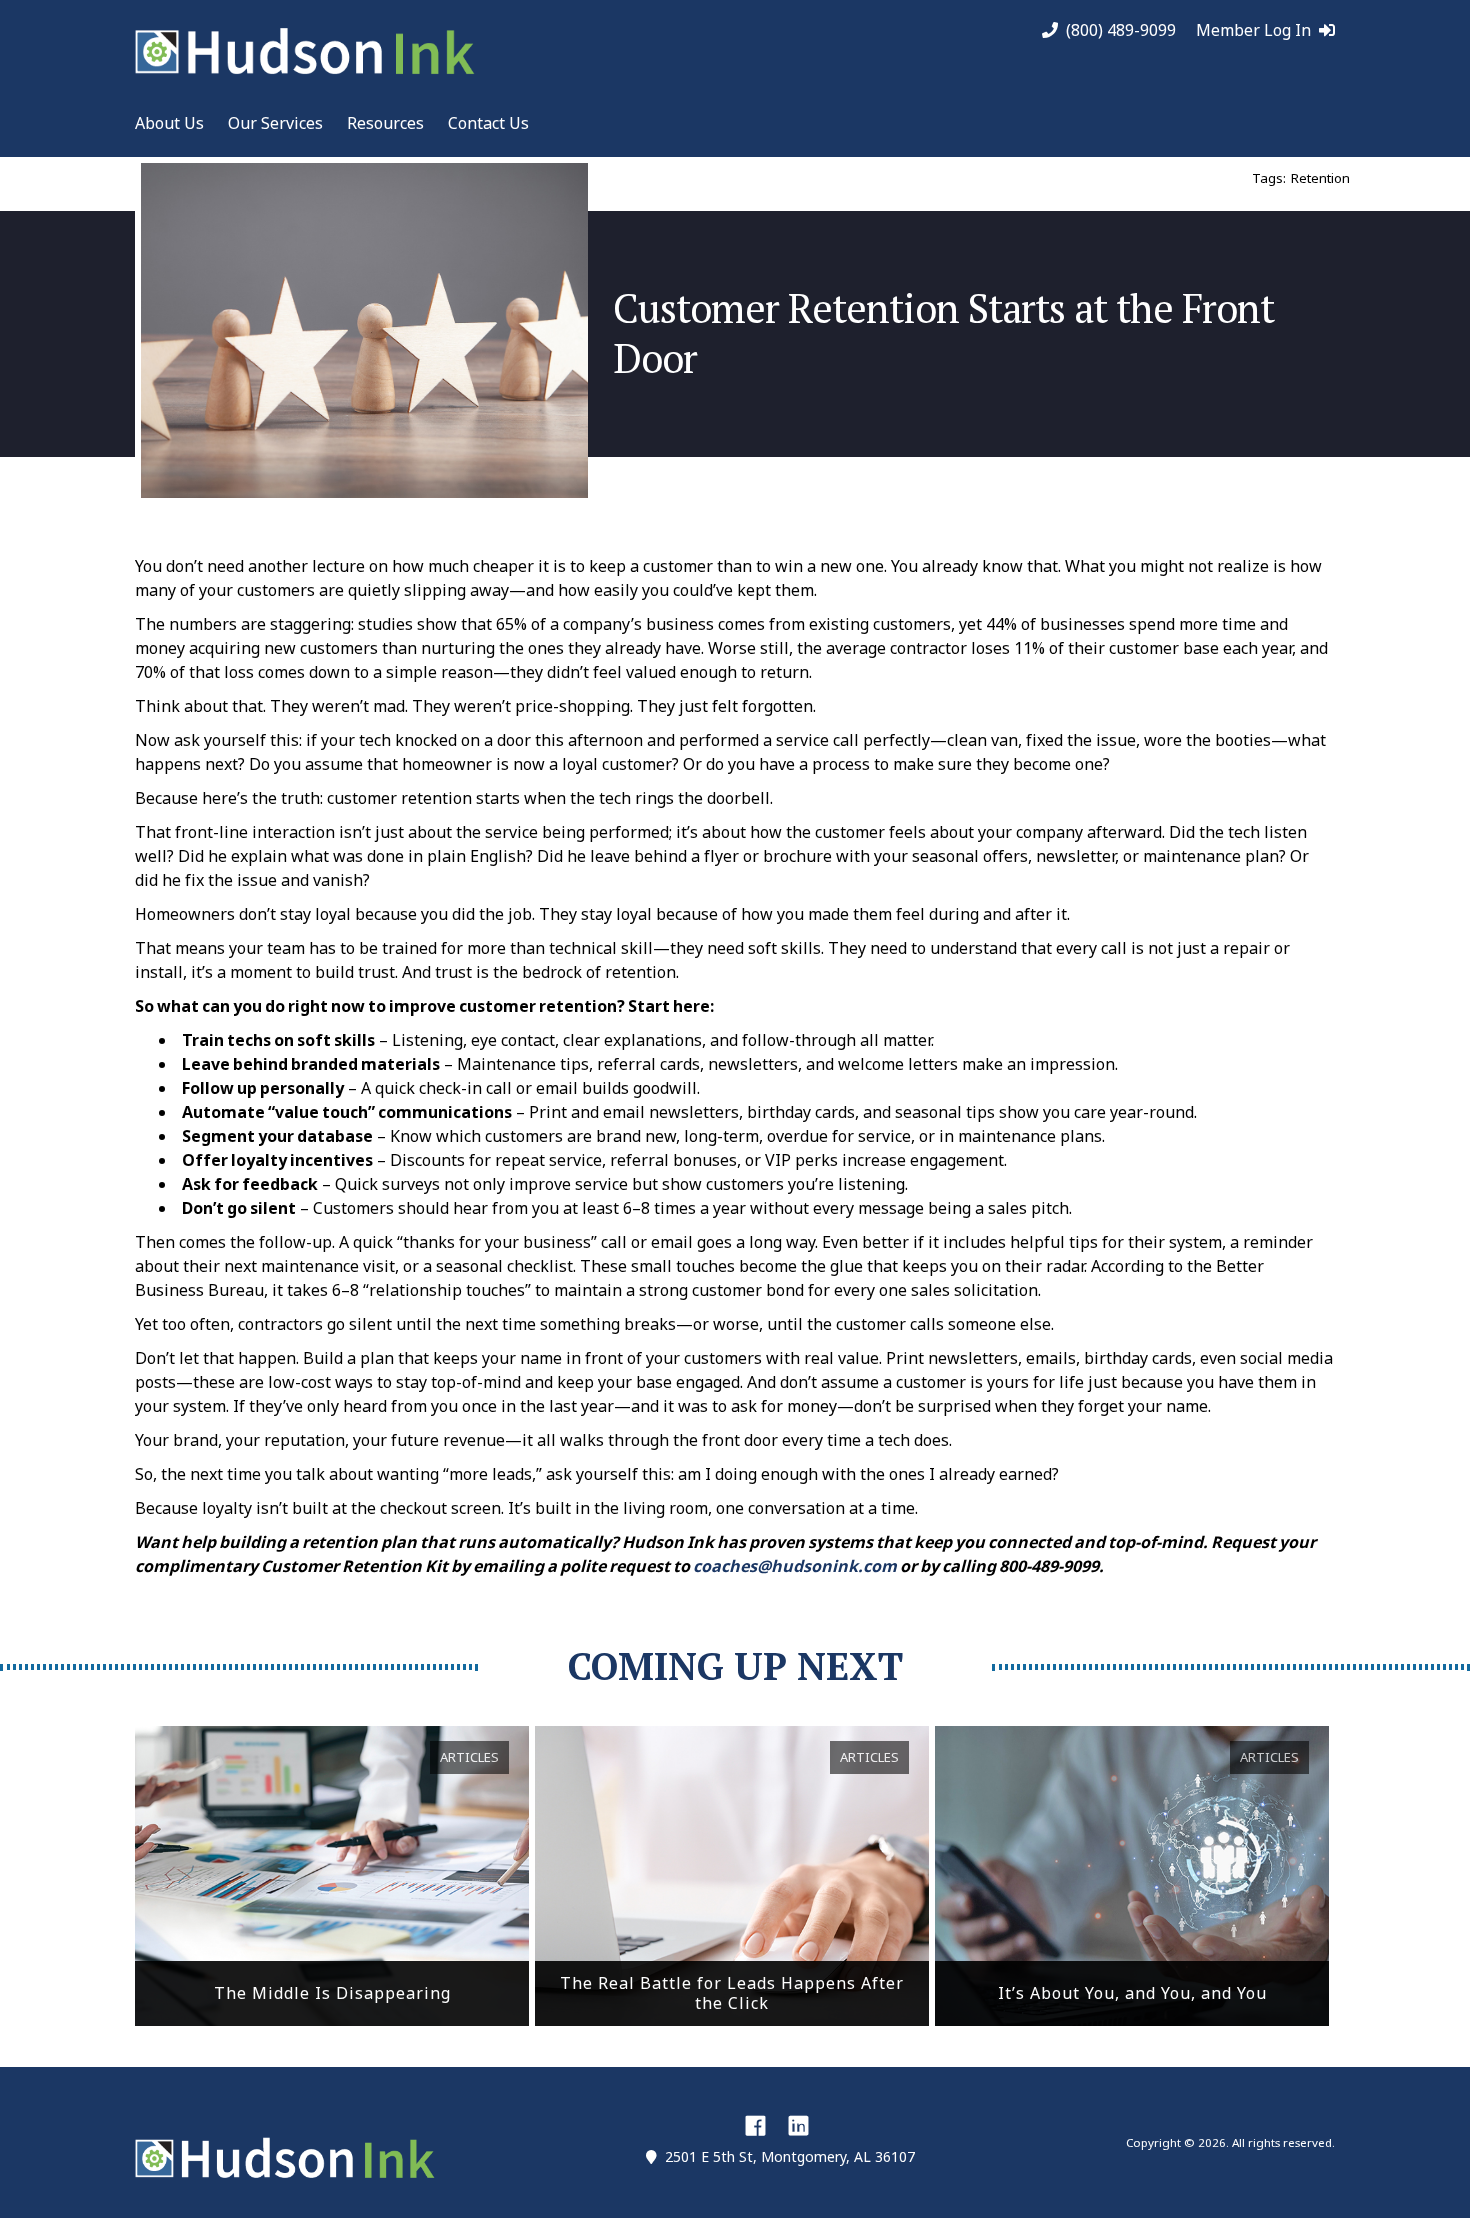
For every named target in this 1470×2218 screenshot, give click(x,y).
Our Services (275, 123)
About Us (169, 123)
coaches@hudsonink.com (795, 1566)
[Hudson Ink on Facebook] (755, 2125)
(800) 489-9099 (1121, 30)
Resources (385, 123)
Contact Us (488, 123)
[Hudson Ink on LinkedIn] (798, 2125)
